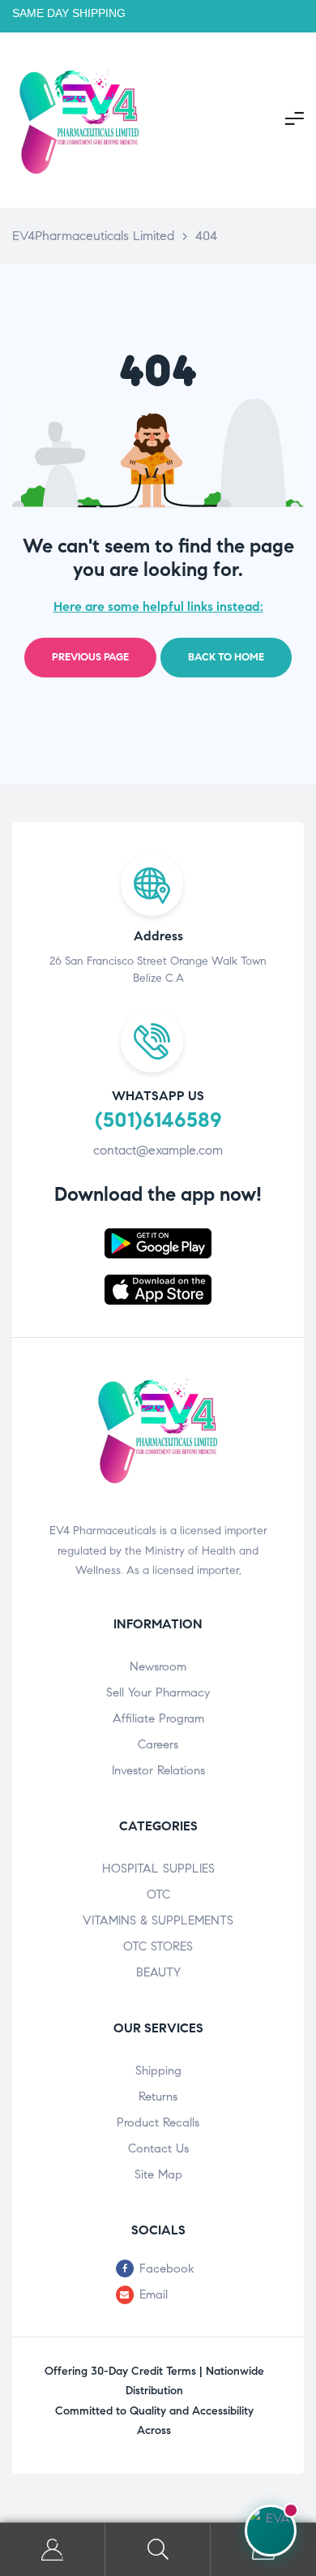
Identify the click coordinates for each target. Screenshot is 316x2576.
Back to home (226, 657)
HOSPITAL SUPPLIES (158, 1869)
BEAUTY (158, 1972)
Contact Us (158, 2148)
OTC (158, 1894)
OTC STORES (158, 1946)
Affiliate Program (158, 1718)
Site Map (158, 2174)
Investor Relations (158, 1770)
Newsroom (158, 1666)
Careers (158, 1744)
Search (158, 2550)
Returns (158, 2096)
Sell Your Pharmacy (158, 1692)
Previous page (90, 657)
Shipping (158, 2071)
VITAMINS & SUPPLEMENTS (158, 1920)
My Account (53, 2550)
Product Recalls (158, 2122)
